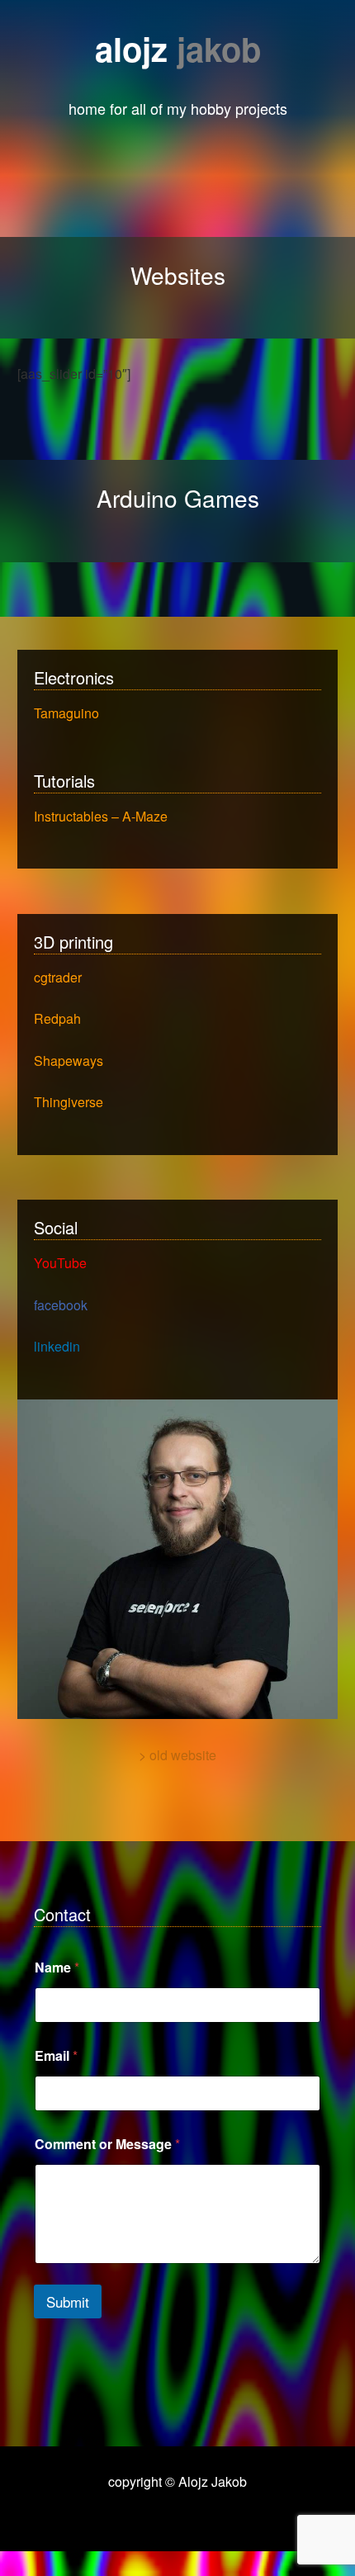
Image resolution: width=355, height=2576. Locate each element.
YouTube (60, 1263)
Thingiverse (69, 1102)
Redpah (57, 1018)
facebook (61, 1305)
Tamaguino (66, 713)
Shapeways (69, 1061)
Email (56, 2055)
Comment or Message (107, 2144)
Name (57, 1967)
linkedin (57, 1346)
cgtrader (58, 977)
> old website (177, 1755)
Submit (68, 2301)
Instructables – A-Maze (101, 816)
